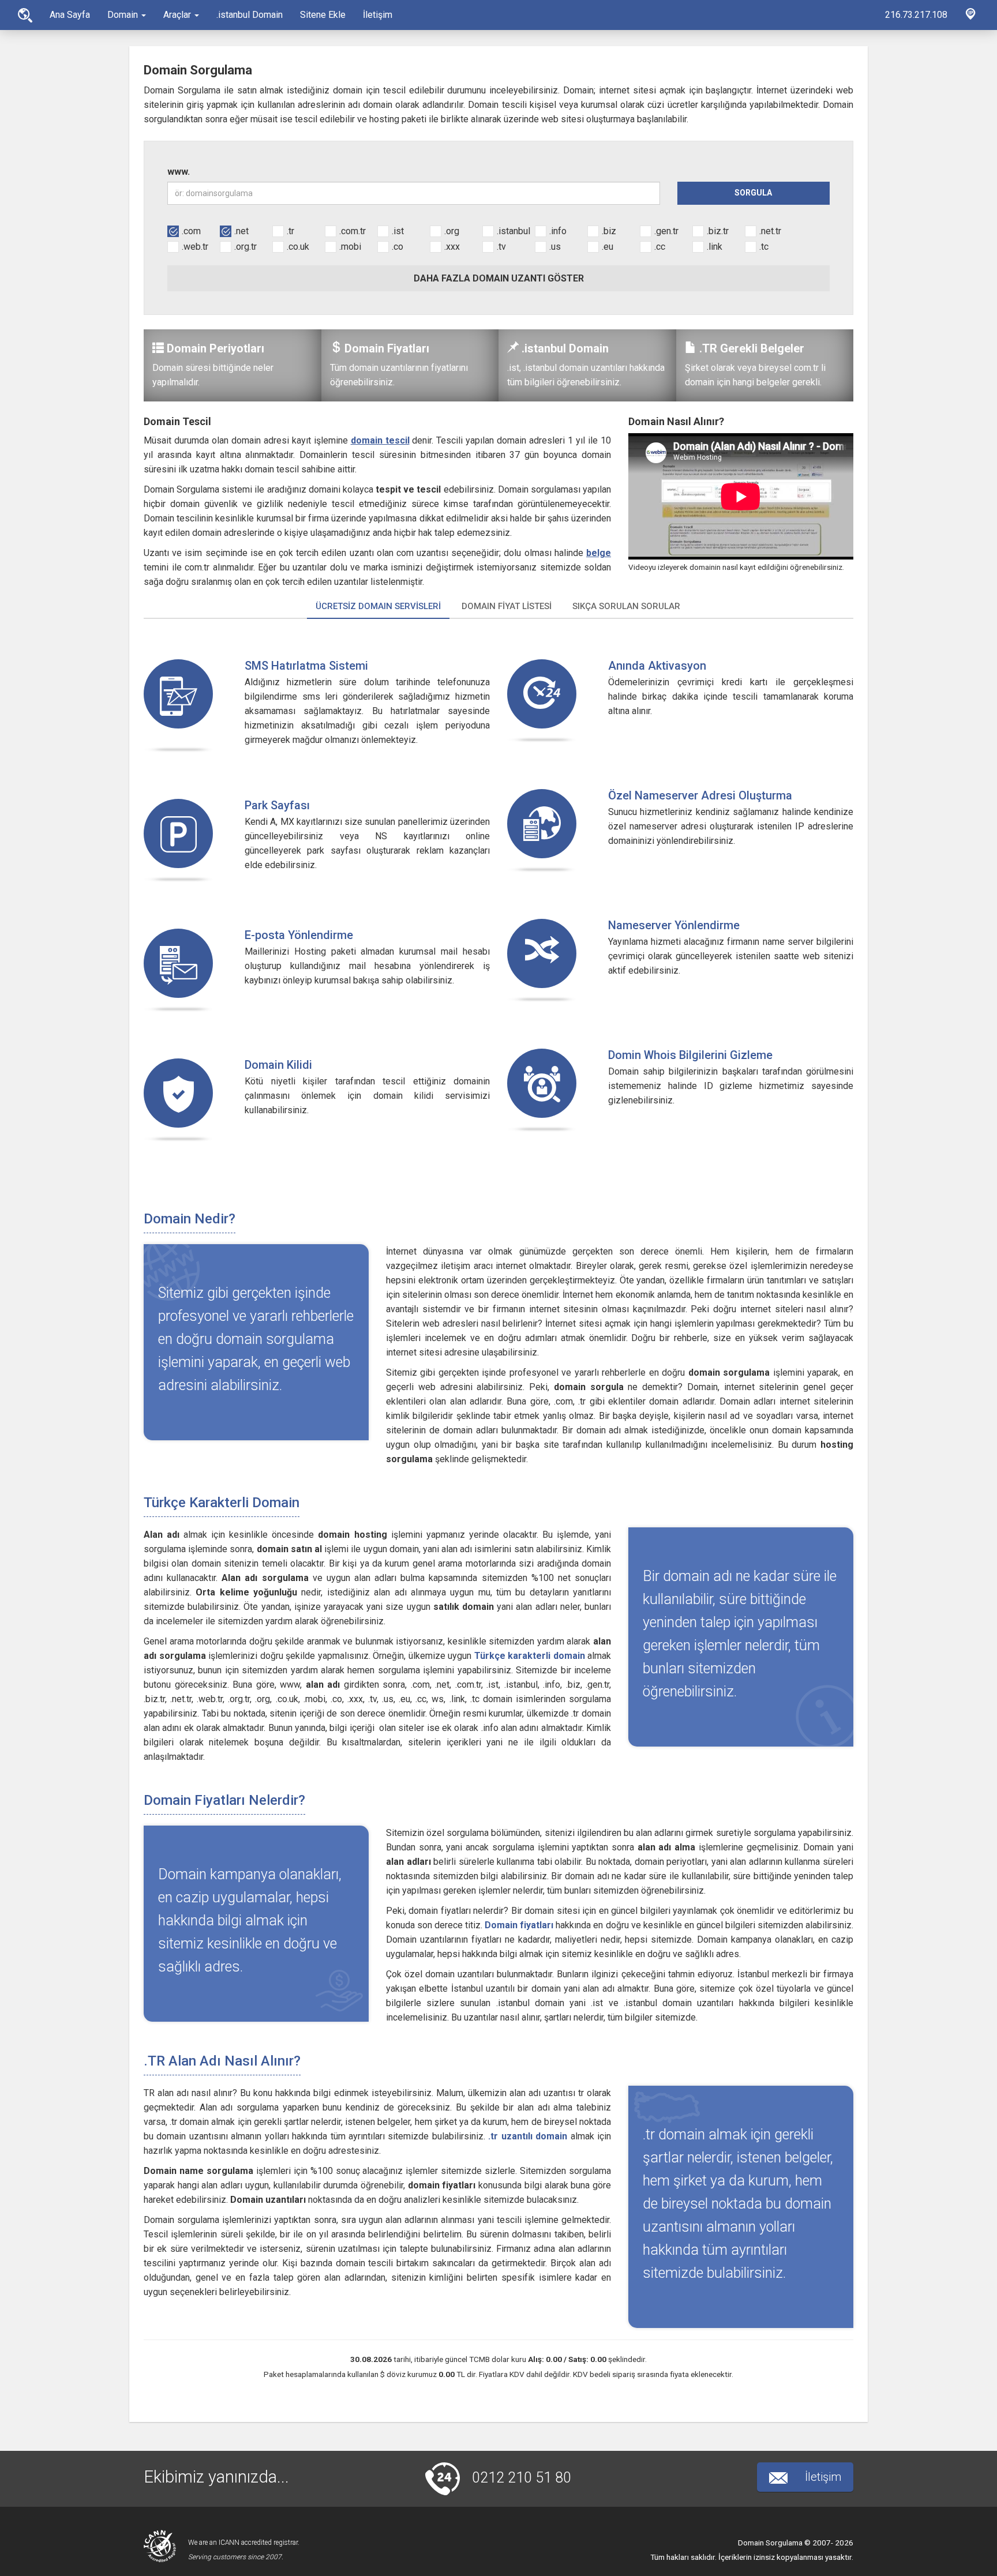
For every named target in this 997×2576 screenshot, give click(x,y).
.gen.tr (666, 231)
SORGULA (753, 193)
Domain (124, 15)
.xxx (452, 247)
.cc (660, 247)
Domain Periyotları (215, 348)
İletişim (378, 15)
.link (715, 247)
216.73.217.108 (916, 15)
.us (555, 247)
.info (558, 231)
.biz (609, 231)
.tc (764, 247)
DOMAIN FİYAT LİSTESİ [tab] (507, 606)
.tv (501, 247)
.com (191, 231)
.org (452, 231)
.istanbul (514, 231)
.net (241, 231)
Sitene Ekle (323, 15)
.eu (608, 247)
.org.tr (245, 247)
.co (398, 247)
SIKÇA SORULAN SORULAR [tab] (626, 606)
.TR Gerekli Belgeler (752, 348)
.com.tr (353, 231)
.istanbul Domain (250, 15)
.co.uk (298, 247)
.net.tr (770, 231)
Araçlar (178, 15)
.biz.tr (718, 231)
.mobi (350, 247)
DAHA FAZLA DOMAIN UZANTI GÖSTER (499, 278)
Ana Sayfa (25, 15)
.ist (398, 231)
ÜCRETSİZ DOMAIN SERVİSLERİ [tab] (378, 606)
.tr (291, 231)
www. (179, 172)
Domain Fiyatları (387, 348)
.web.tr (195, 247)
